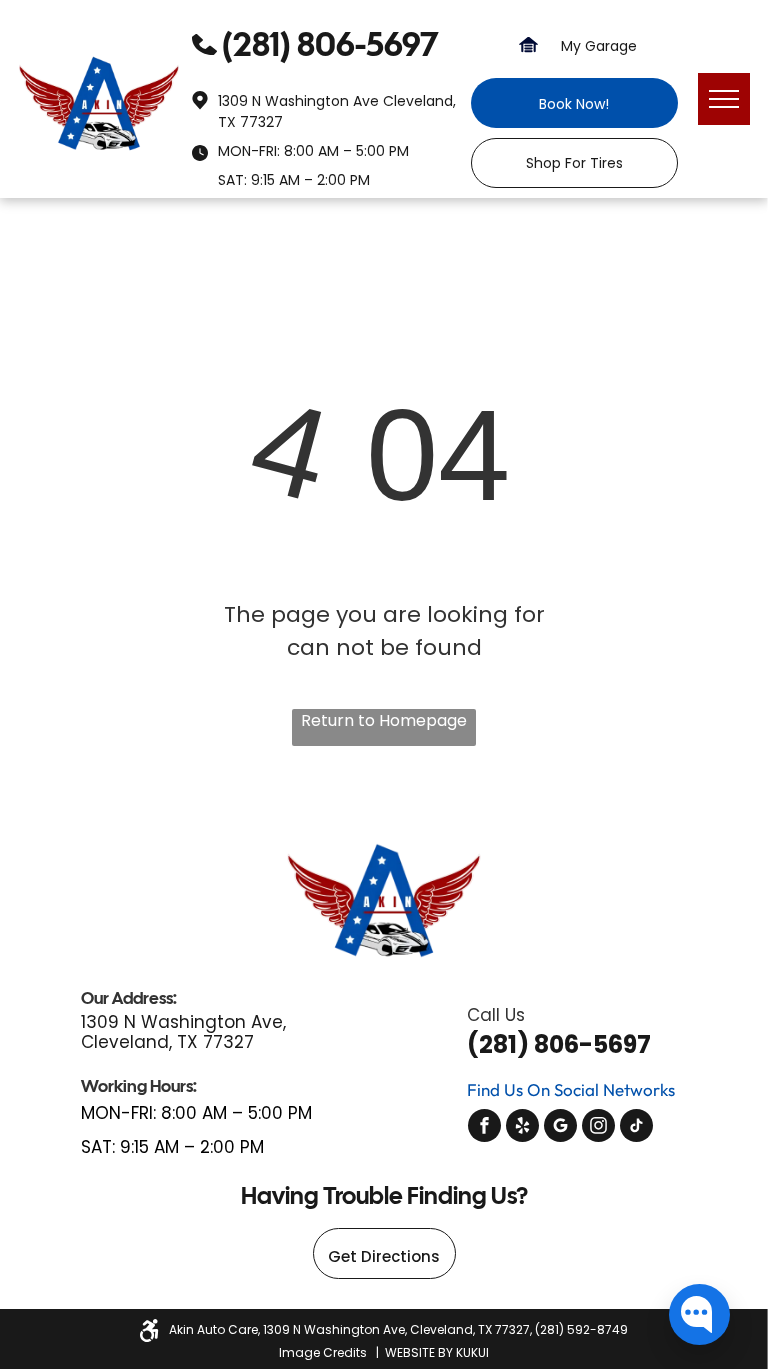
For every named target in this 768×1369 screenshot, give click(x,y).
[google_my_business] (560, 1128)
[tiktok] (636, 1128)
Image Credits (323, 1352)
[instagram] (598, 1128)
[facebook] (484, 1128)
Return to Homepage (384, 720)
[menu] (724, 99)
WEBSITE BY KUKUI (437, 1352)
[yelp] (522, 1128)
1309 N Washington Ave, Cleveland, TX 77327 (183, 1032)
